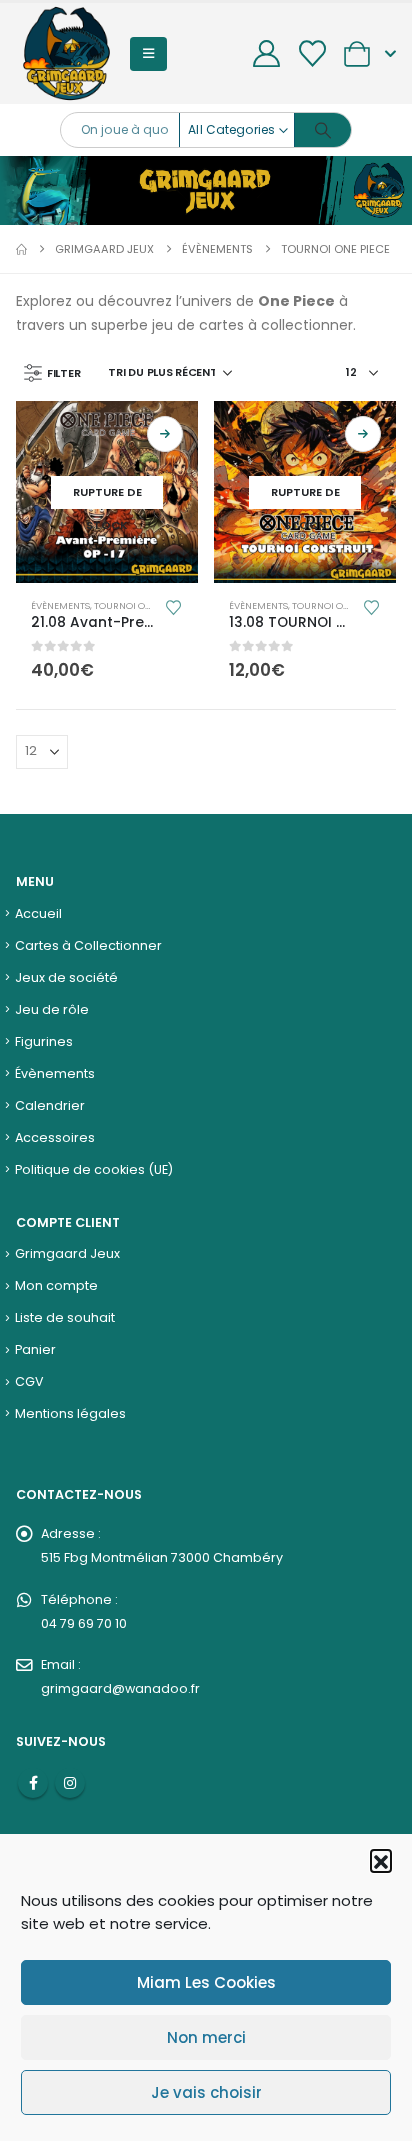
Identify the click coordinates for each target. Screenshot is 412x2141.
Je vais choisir (206, 2092)
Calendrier (50, 1105)
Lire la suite (165, 434)
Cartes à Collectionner (88, 945)
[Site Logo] (66, 53)
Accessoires (55, 1137)
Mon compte (56, 1285)
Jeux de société (66, 977)
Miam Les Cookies (206, 1982)
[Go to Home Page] (21, 249)
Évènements (60, 605)
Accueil (38, 913)
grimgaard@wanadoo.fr (120, 1688)
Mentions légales (70, 1413)
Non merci (206, 2037)
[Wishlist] (312, 53)
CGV (29, 1381)
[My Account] (267, 53)
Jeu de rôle (52, 1009)
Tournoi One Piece (139, 605)
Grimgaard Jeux (67, 1253)
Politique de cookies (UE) (94, 1169)
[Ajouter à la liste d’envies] (173, 606)
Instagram (70, 1783)
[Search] (322, 130)
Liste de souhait (65, 1317)
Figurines (44, 1041)
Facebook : (33, 1783)
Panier (35, 1349)
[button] (381, 1860)
